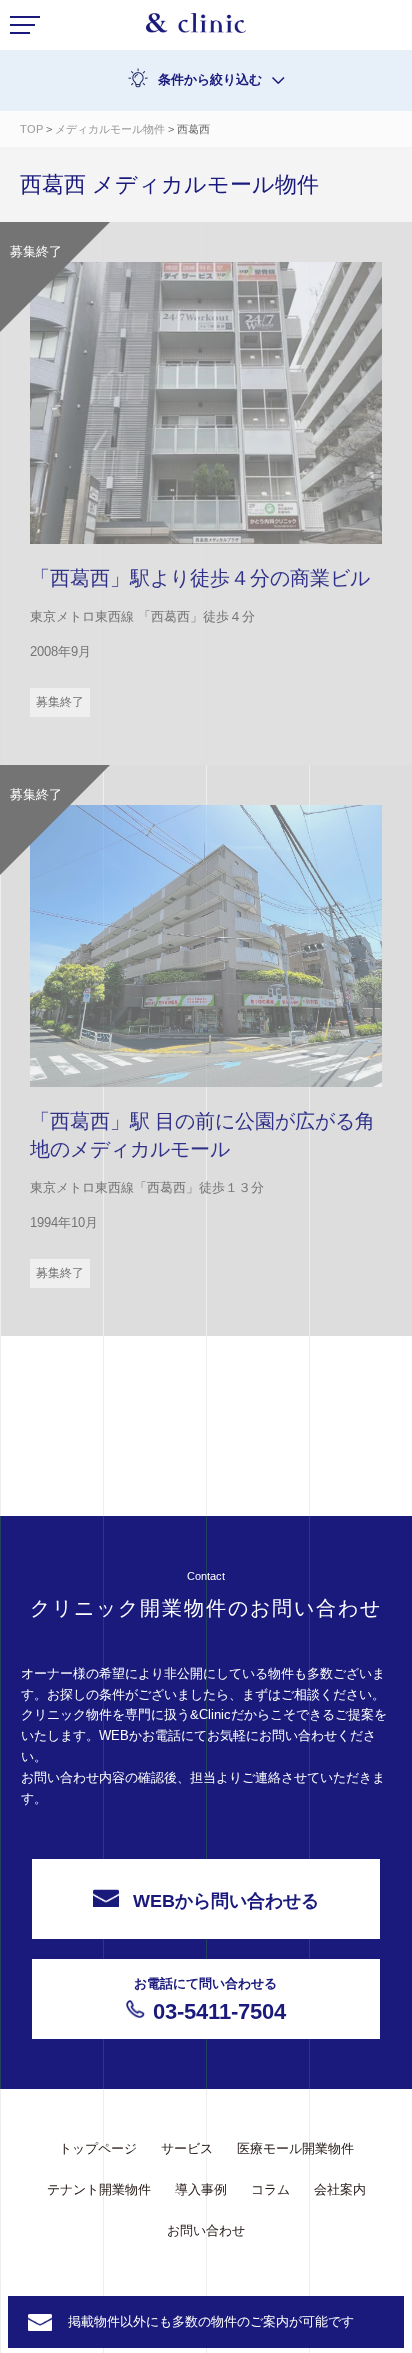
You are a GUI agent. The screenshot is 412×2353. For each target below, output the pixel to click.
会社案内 (340, 2189)
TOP (31, 129)
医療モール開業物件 (295, 2148)
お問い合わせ (206, 2230)
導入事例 (201, 2189)
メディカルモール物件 (110, 129)
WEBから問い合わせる (226, 1901)
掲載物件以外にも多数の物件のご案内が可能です (211, 2321)
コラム (270, 2189)
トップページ (98, 2148)
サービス (187, 2148)
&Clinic (196, 28)
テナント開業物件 (99, 2189)
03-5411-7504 (210, 2000)
